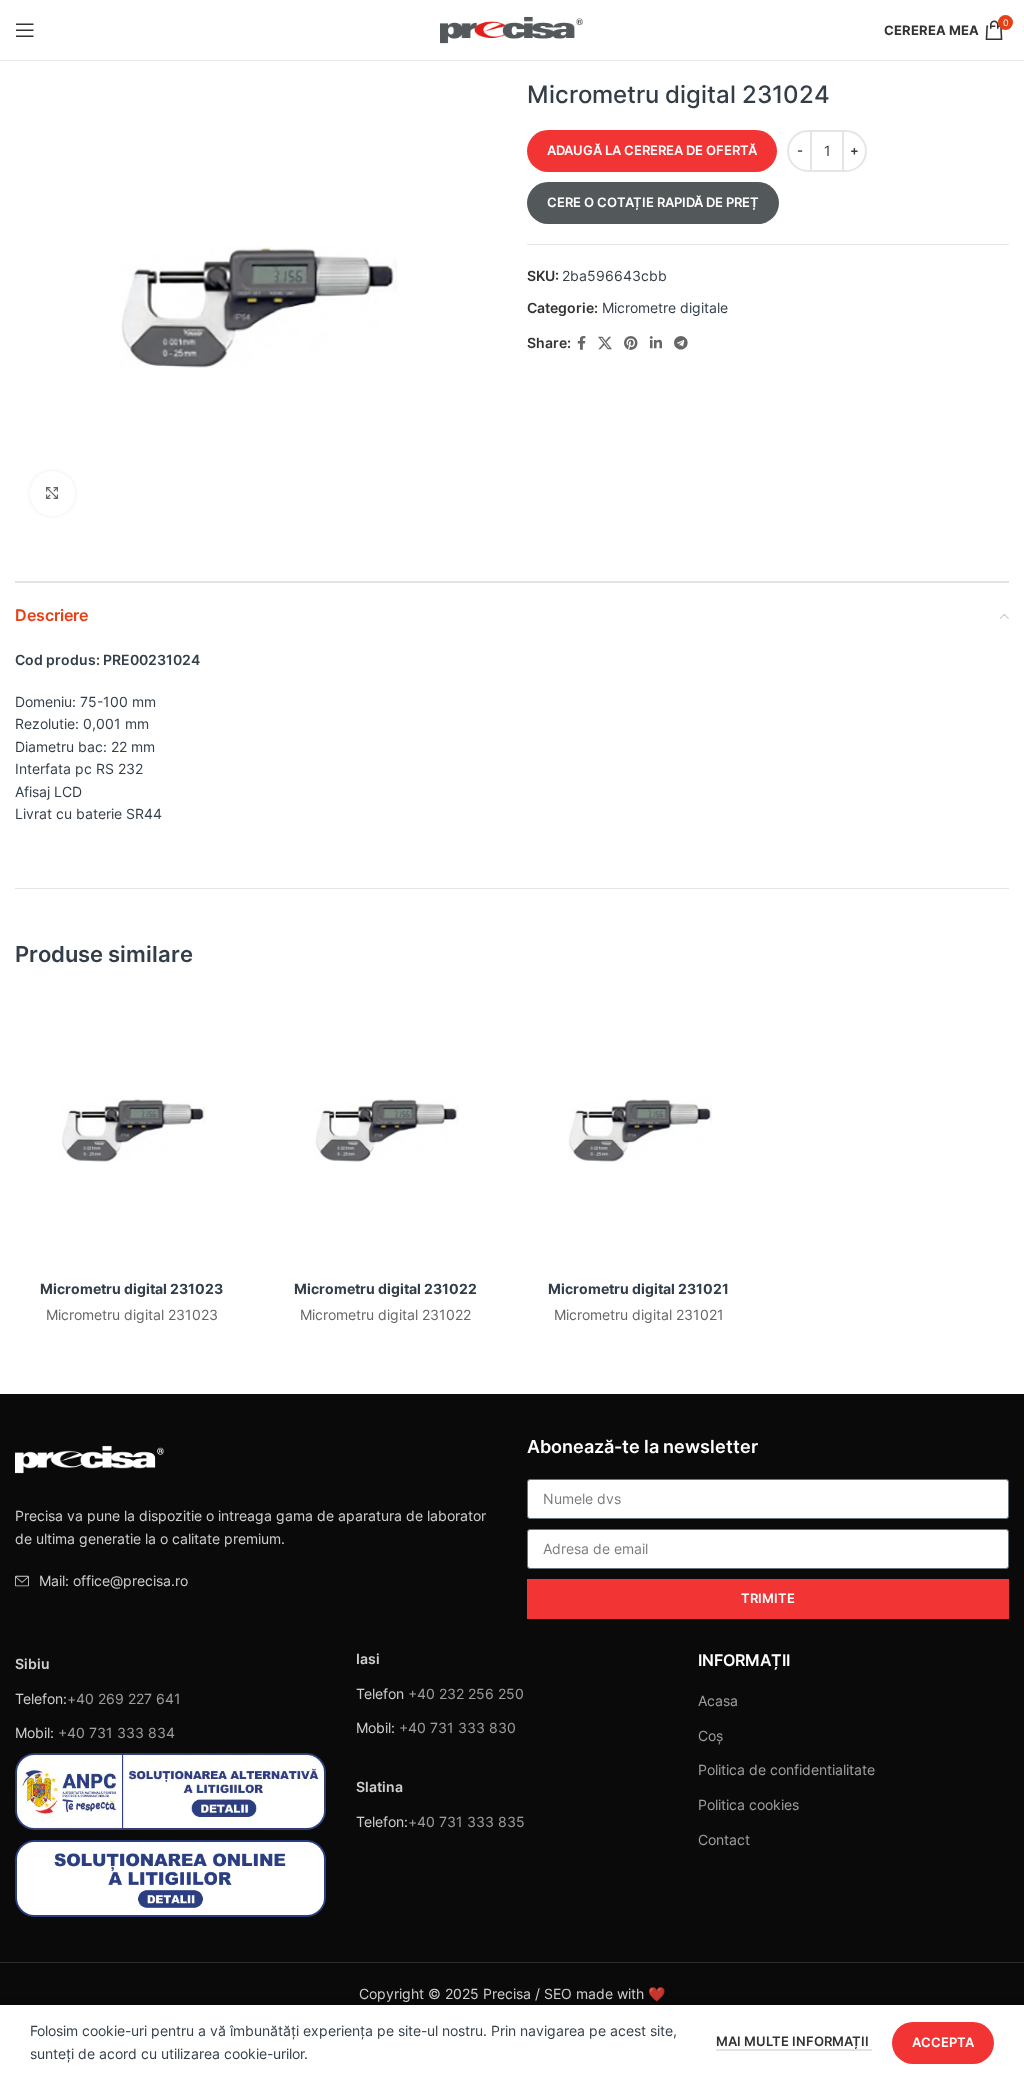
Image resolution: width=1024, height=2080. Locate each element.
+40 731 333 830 (457, 1727)
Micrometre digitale (665, 307)
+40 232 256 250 (466, 1693)
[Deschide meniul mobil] (25, 30)
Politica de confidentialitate (786, 1769)
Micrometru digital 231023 (131, 1288)
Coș (710, 1735)
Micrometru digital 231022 (385, 1288)
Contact (724, 1839)
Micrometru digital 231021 (638, 1288)
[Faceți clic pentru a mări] (52, 493)
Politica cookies (748, 1804)
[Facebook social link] (581, 343)
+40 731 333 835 (466, 1821)
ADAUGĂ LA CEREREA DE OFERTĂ (652, 150)
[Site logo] (512, 28)
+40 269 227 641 (124, 1698)
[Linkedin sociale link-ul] (656, 343)
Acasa (718, 1700)
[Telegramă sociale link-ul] (681, 343)
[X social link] (605, 343)
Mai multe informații (794, 2041)
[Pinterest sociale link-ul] (631, 343)
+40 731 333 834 (116, 1732)
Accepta (943, 2042)
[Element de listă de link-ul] (256, 1581)
